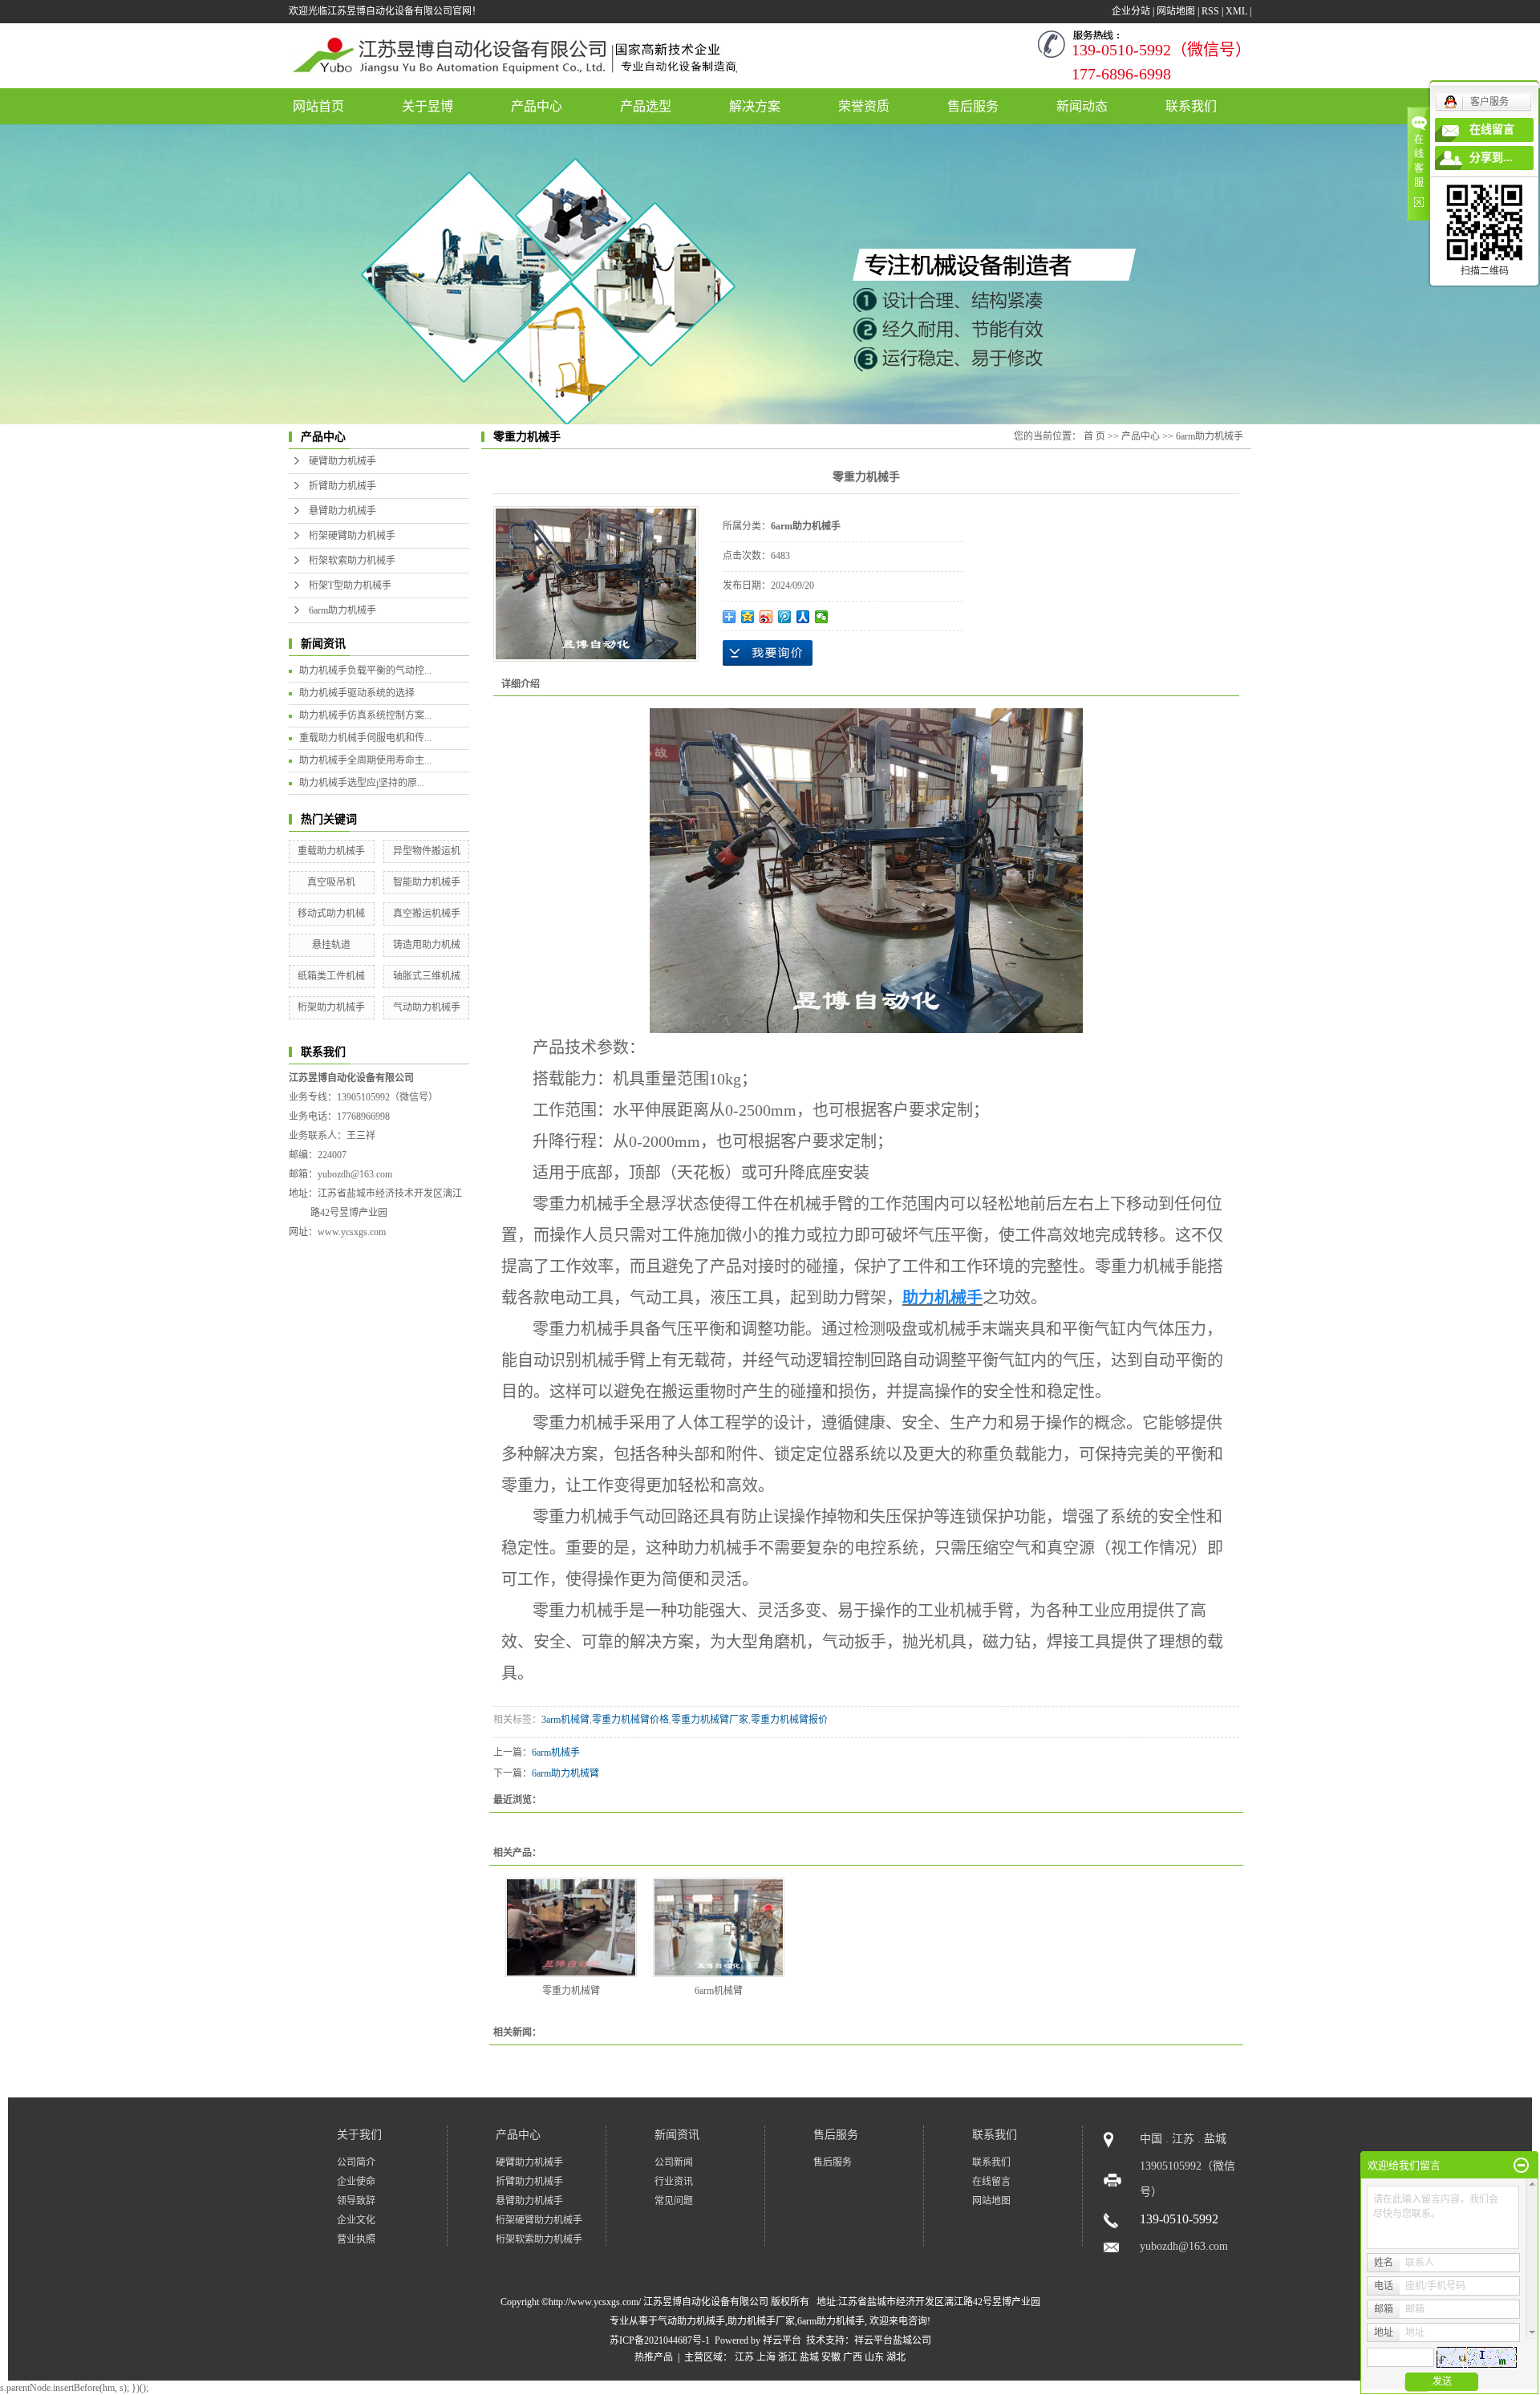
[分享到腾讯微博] (785, 617)
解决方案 (755, 106)
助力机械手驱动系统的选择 (357, 693)
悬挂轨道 (331, 945)
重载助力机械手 (331, 851)
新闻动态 (1082, 106)
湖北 (896, 2357)
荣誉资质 (864, 106)
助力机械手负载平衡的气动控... (365, 671)
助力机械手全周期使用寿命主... (365, 760)
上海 (766, 2357)
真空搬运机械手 (427, 914)
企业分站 (1131, 11)
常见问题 (674, 2201)
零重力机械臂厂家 (710, 1720)
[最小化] (1521, 2166)
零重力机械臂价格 (630, 1720)
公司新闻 (674, 2162)
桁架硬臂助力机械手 (352, 536)
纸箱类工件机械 (331, 976)
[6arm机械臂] (719, 1927)
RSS (1210, 11)
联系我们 (1191, 106)
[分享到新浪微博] (766, 617)
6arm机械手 (556, 1753)
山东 (874, 2357)
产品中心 (537, 106)
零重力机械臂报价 (789, 1720)
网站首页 (318, 106)
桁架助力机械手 (331, 1007)
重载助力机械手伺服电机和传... (365, 738)
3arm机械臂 (565, 1720)
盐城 (809, 2357)
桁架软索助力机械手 (352, 561)
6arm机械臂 (719, 1991)
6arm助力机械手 (342, 610)
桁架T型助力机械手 (350, 586)
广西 (853, 2357)
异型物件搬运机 (427, 851)
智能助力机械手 (427, 882)
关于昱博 (428, 106)
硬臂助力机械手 (342, 461)
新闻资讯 (677, 2135)
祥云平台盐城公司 (893, 2340)
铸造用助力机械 (427, 945)
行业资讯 (674, 2182)
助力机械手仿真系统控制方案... (365, 715)
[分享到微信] (822, 617)
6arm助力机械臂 (565, 1773)
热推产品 (654, 2357)
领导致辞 (356, 2201)
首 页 (1094, 436)
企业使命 (356, 2182)
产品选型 (646, 106)
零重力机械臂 (571, 1991)
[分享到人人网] (803, 617)
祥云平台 (782, 2340)
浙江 (788, 2357)
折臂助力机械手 (342, 486)
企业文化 (356, 2220)
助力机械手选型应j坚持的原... (362, 783)
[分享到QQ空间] (748, 617)
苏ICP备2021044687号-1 (660, 2340)
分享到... (1491, 158)
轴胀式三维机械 (427, 976)
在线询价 (768, 653)
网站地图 (1176, 11)
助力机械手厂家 (761, 2321)
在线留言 (991, 2182)
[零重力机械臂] (571, 1927)
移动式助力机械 (331, 914)
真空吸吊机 (331, 882)
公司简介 (356, 2162)
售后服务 (973, 106)
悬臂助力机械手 (342, 511)
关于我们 (359, 2135)
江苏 (744, 2357)
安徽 (831, 2357)
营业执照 (356, 2239)
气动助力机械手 (427, 1007)
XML (1236, 11)
